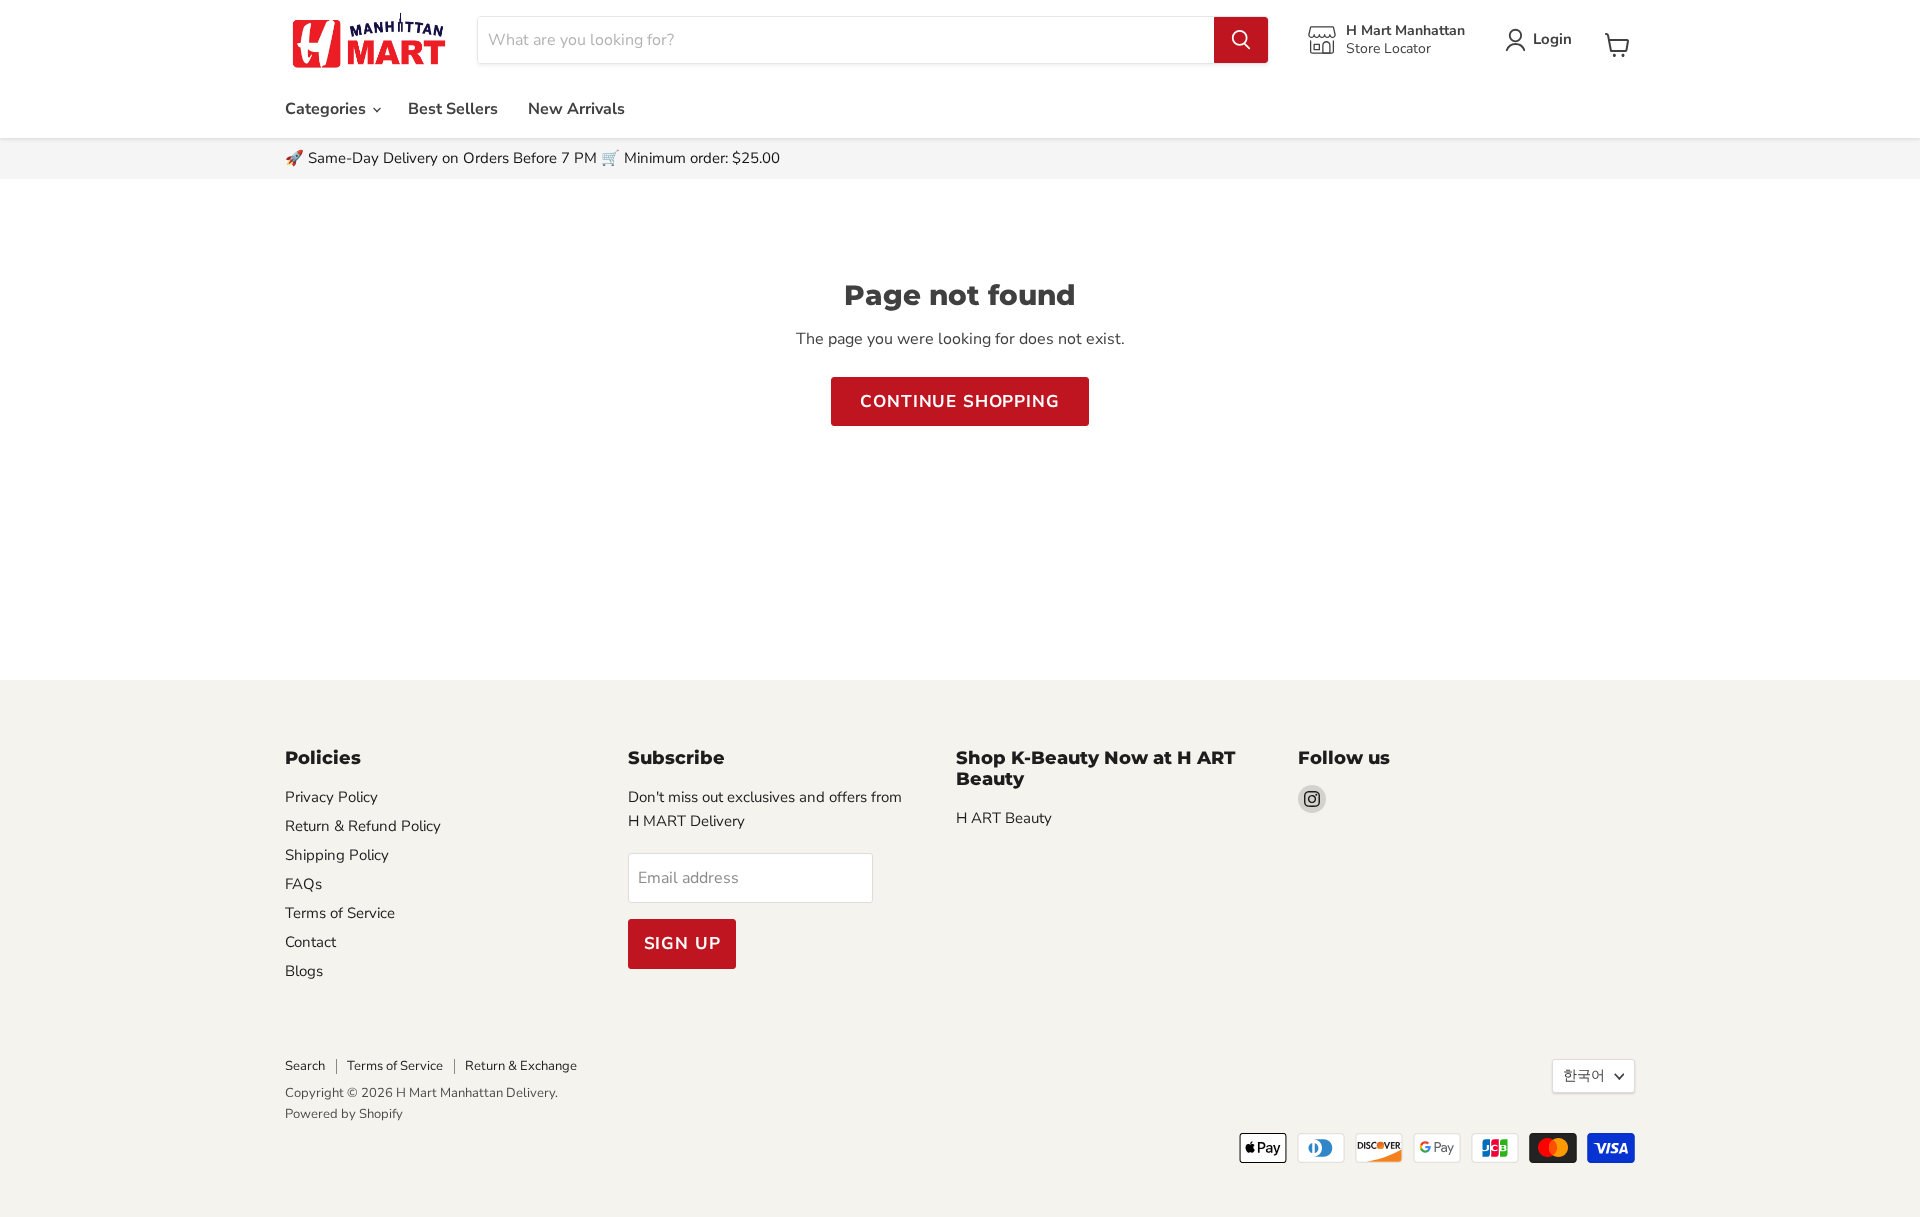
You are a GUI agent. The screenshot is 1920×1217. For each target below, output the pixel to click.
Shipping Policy (337, 855)
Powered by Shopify (344, 1114)
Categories (327, 109)
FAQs (303, 884)
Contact (310, 942)
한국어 (1584, 1075)
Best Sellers (453, 109)
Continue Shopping (959, 401)
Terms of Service (340, 913)
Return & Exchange (521, 1066)
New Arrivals (576, 109)
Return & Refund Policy (363, 826)
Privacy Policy (331, 797)
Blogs (304, 971)
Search (305, 1066)
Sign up (682, 943)
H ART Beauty (1004, 818)
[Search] (1241, 40)
